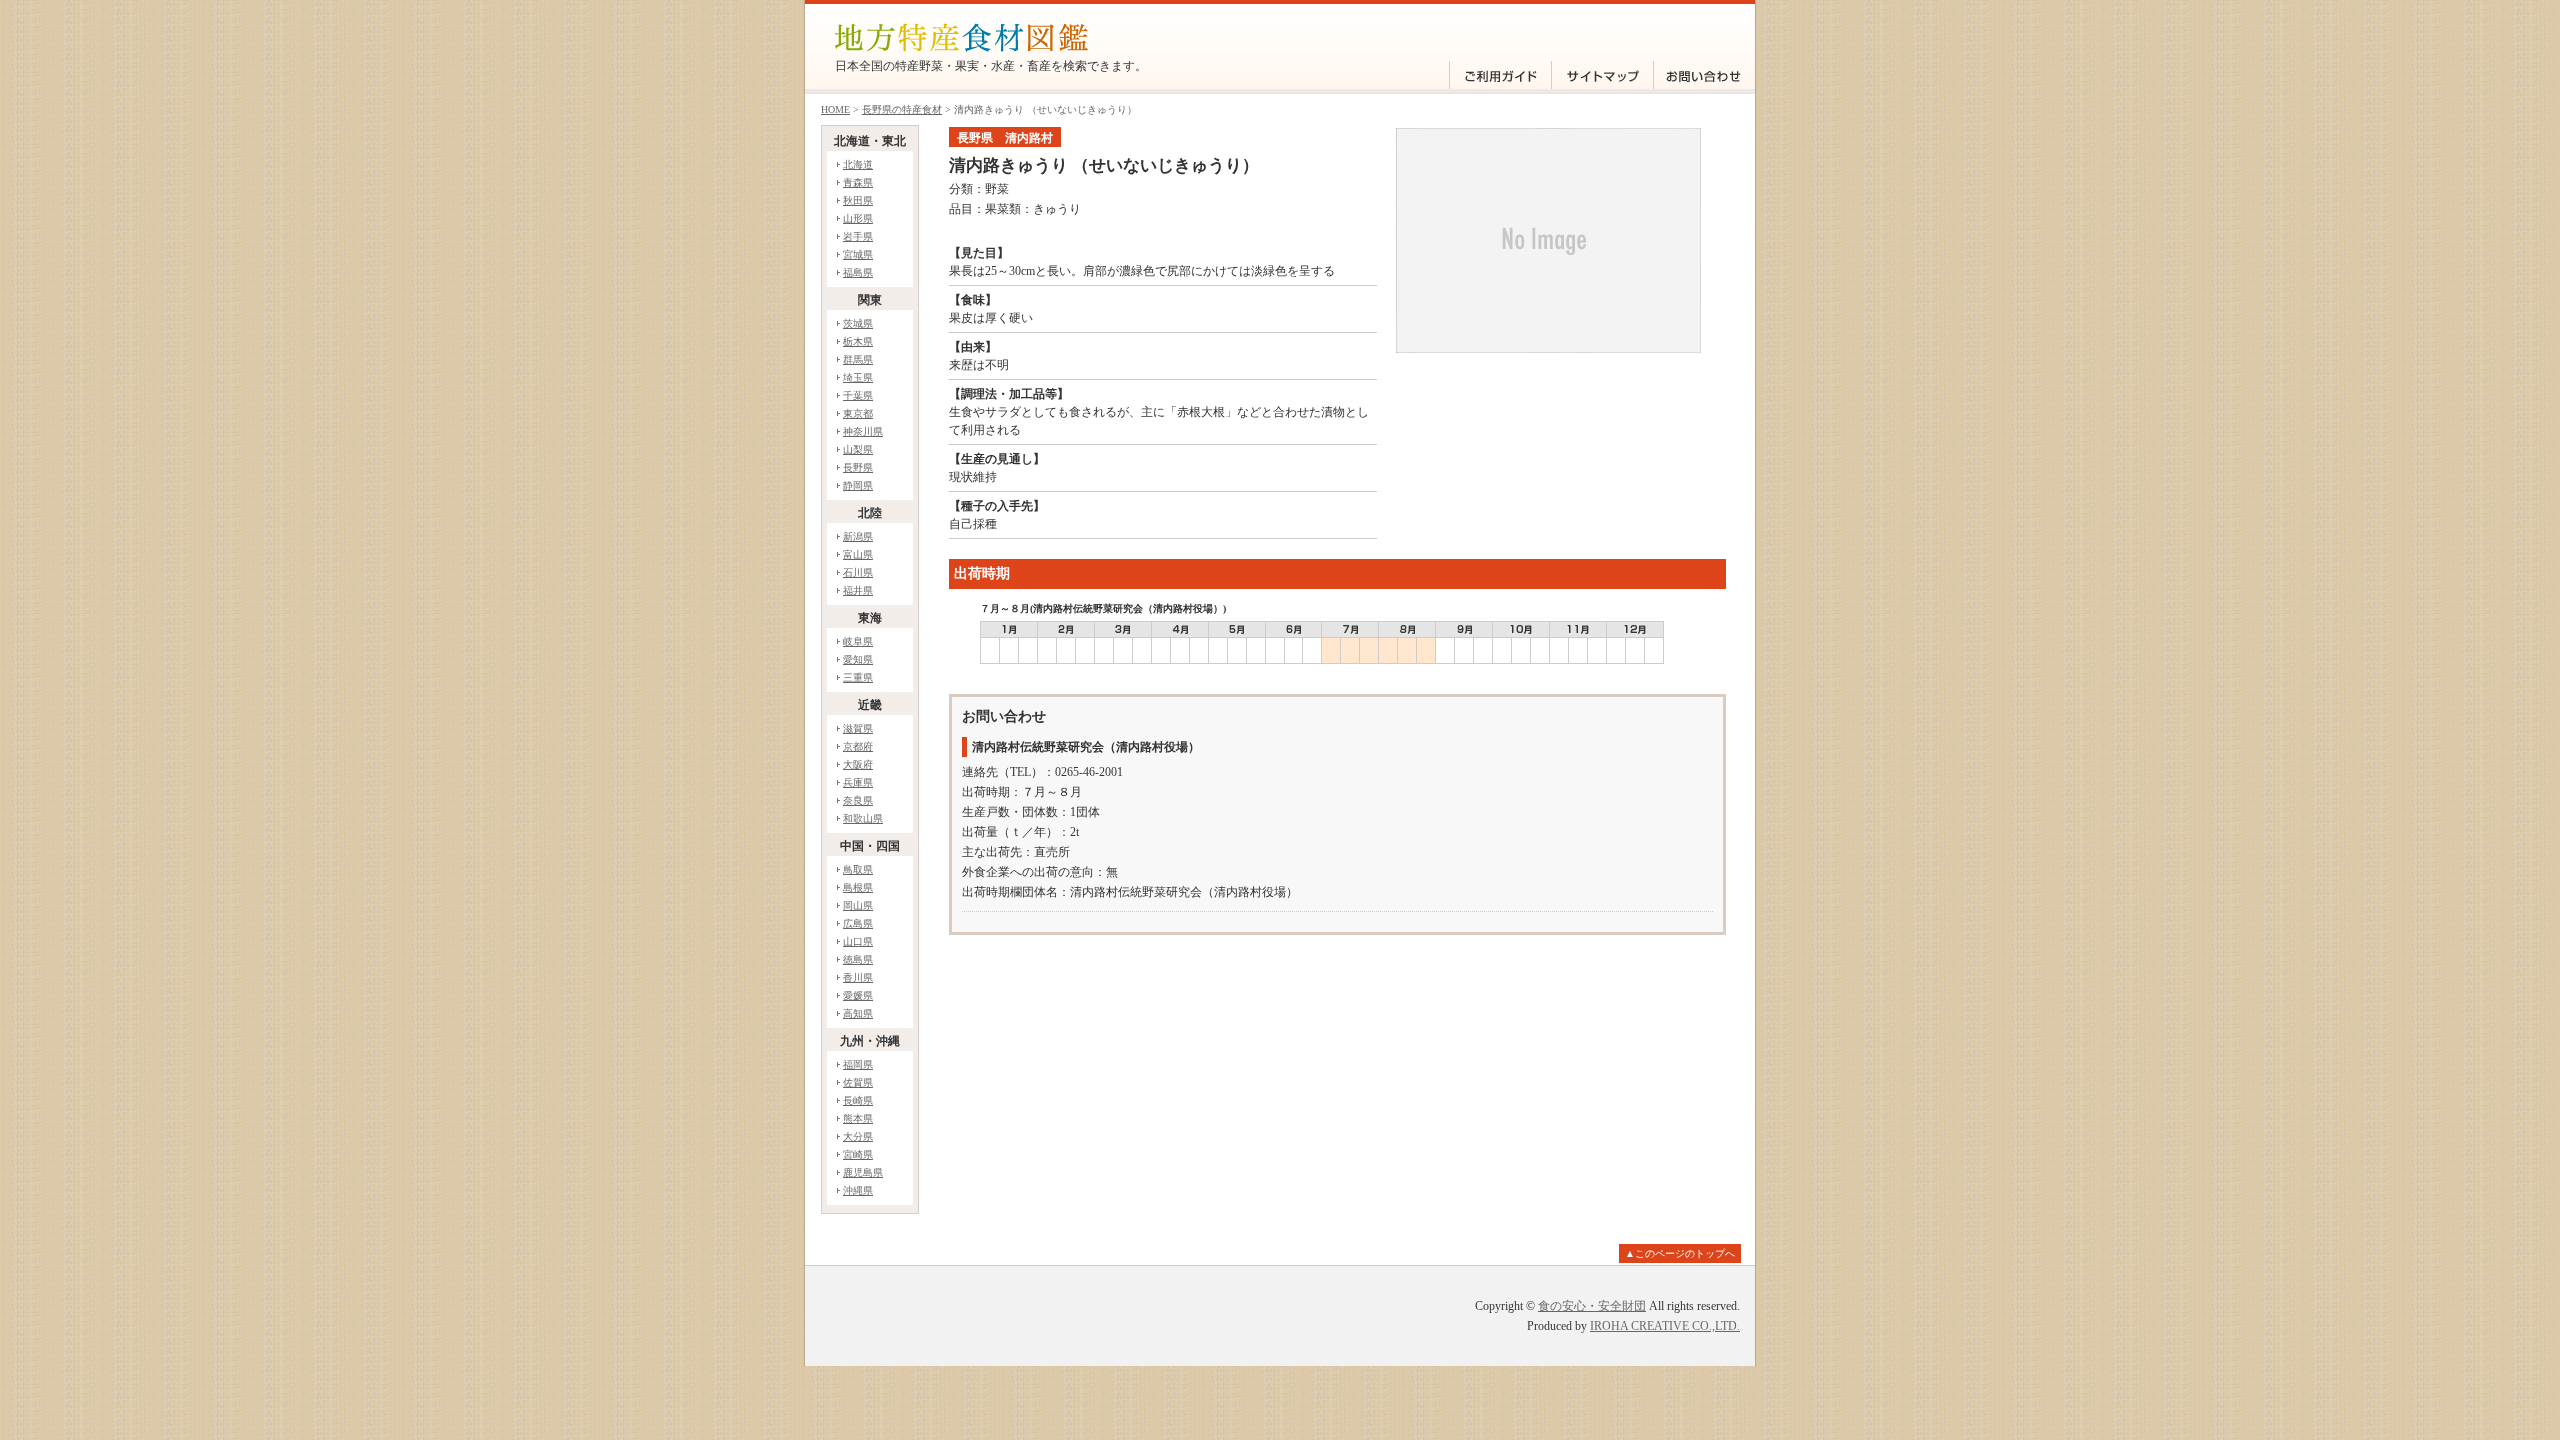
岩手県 (858, 236)
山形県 (858, 218)
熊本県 (858, 1118)
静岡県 (858, 485)
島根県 (858, 887)
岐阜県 (858, 641)
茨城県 (858, 323)
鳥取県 (858, 869)
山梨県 (858, 449)
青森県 (858, 182)
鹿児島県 (863, 1172)
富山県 (858, 554)
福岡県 (858, 1064)
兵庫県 (858, 782)
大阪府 (858, 764)
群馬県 (858, 359)
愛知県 (858, 659)
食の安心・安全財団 (1592, 1306)
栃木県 (858, 341)
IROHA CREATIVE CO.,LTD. (1665, 1326)
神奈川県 (863, 431)
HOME (835, 109)
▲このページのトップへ (1680, 1253)
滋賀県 (858, 728)
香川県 (858, 977)
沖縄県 (858, 1190)
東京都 (858, 413)
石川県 (858, 572)
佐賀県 (858, 1082)
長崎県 (858, 1100)
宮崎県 (858, 1154)
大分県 (858, 1136)
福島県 (858, 272)
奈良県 (858, 800)
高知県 (858, 1013)
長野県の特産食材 (902, 109)
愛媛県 (858, 995)
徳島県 (858, 959)
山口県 (858, 941)
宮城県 (858, 254)
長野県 (858, 467)
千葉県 (858, 395)
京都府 (858, 746)
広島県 (858, 923)
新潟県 (858, 536)
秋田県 (858, 200)
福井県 (858, 590)
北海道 (858, 164)
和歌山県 (863, 818)
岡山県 (858, 905)
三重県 (858, 677)
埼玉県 (858, 377)
